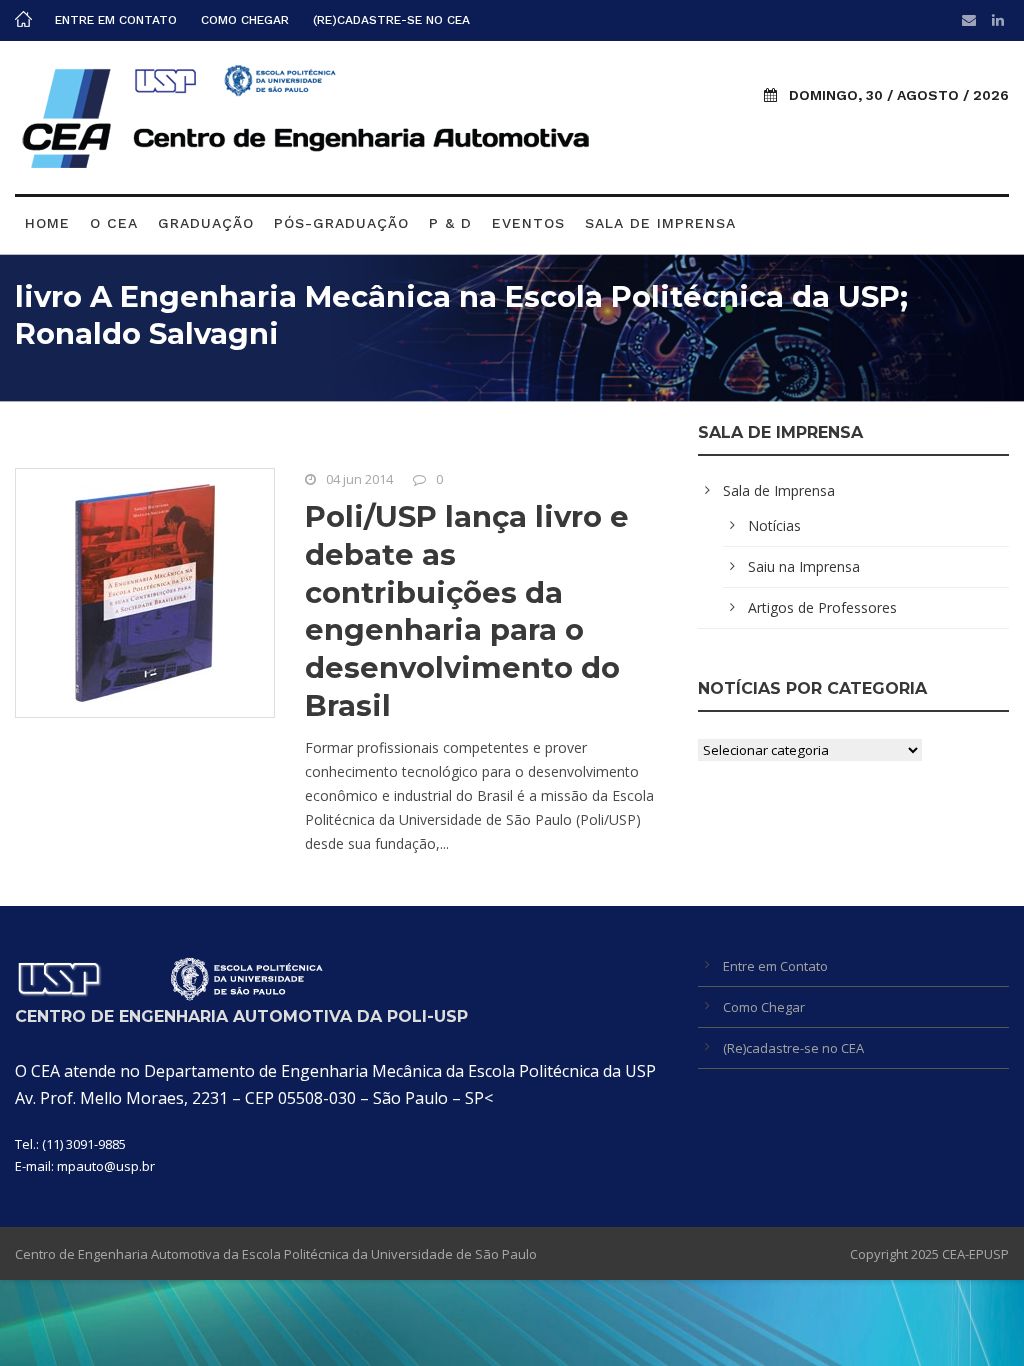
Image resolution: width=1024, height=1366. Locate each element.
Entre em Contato (116, 20)
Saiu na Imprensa (804, 566)
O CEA (114, 223)
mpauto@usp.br (106, 1166)
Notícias (774, 525)
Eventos (528, 223)
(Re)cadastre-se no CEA (391, 20)
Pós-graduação (341, 223)
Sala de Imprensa (660, 223)
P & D (450, 223)
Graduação (206, 223)
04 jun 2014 (359, 479)
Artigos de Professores (822, 607)
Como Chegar (245, 20)
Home (47, 223)
